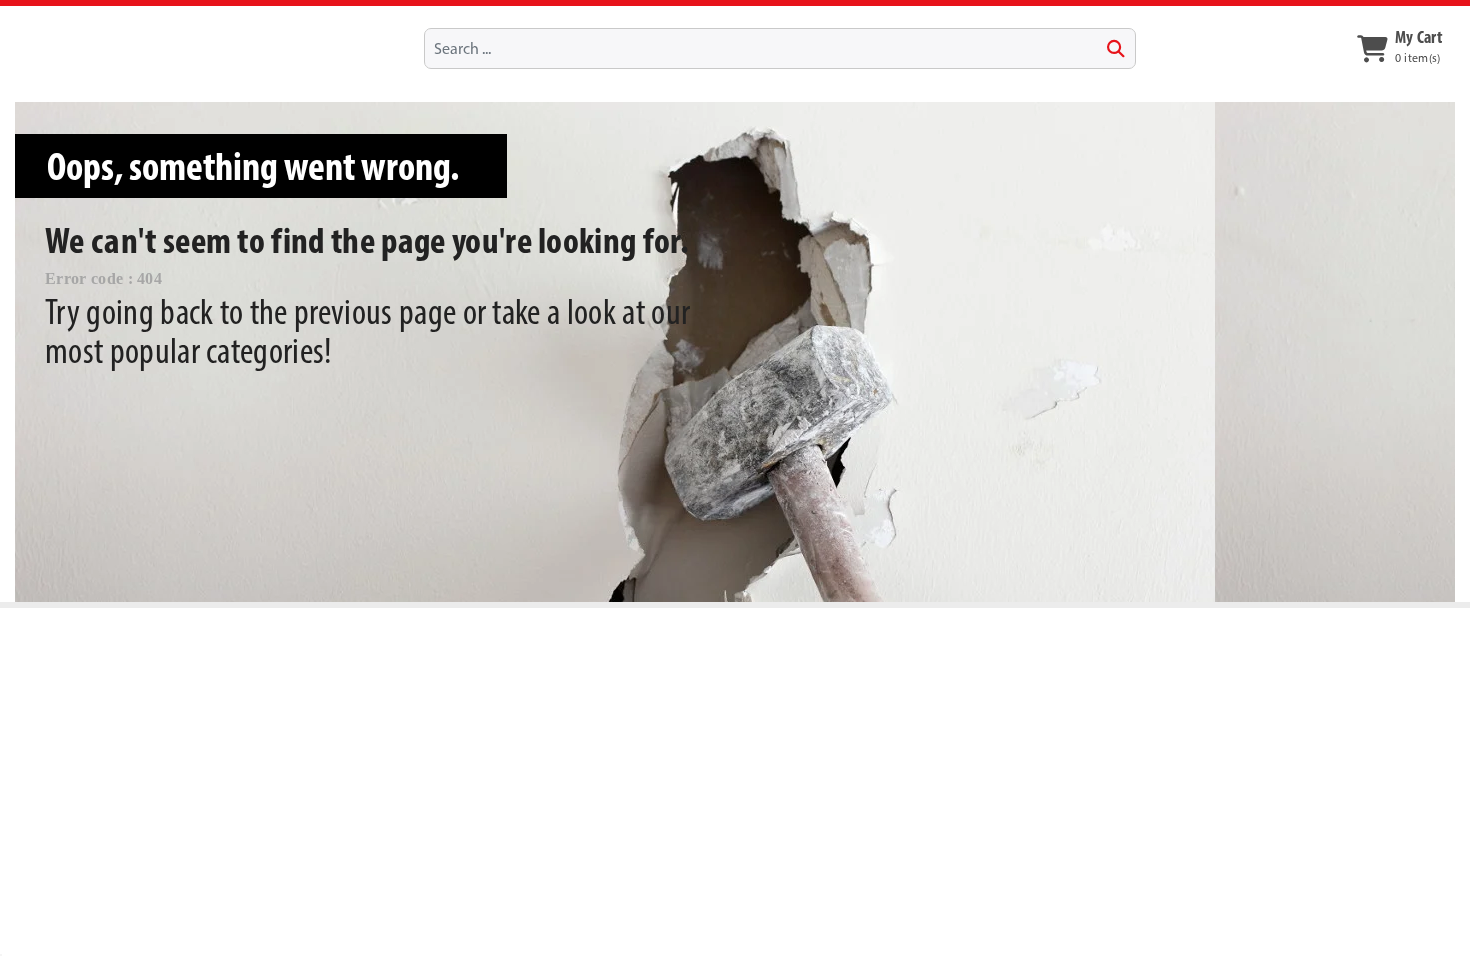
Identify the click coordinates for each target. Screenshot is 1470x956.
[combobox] (780, 48)
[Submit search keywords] (1116, 49)
